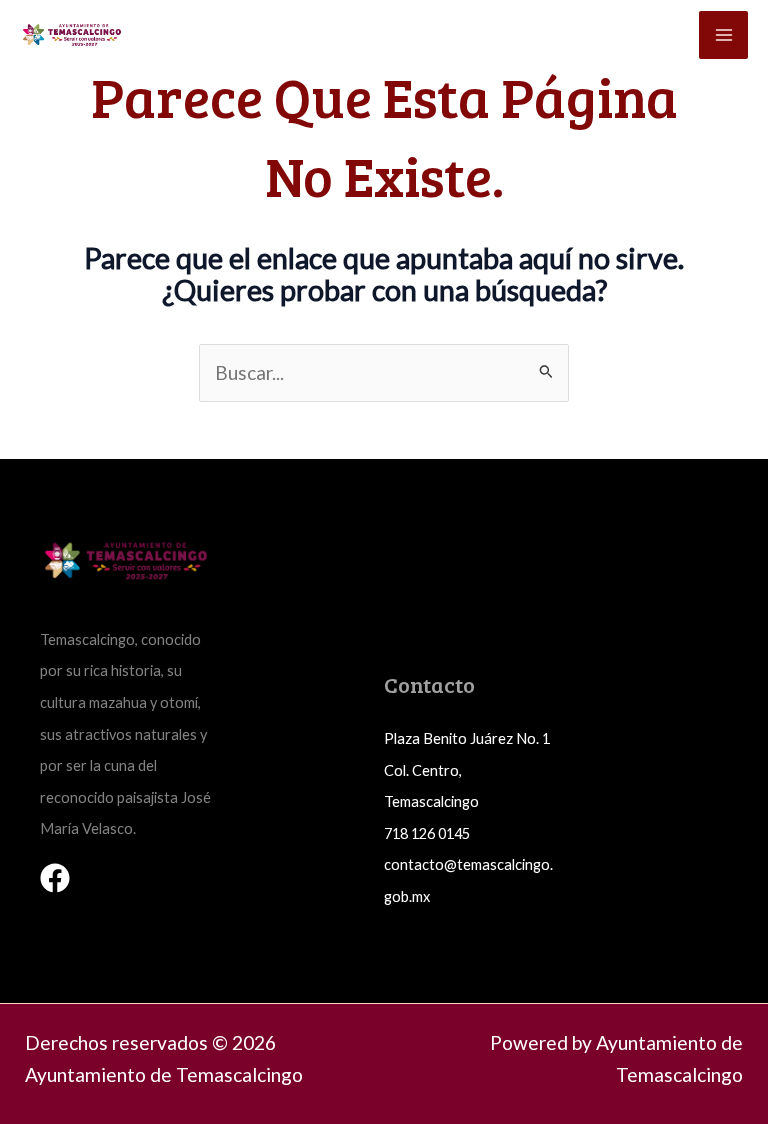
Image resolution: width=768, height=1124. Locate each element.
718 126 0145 (427, 833)
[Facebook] (55, 878)
